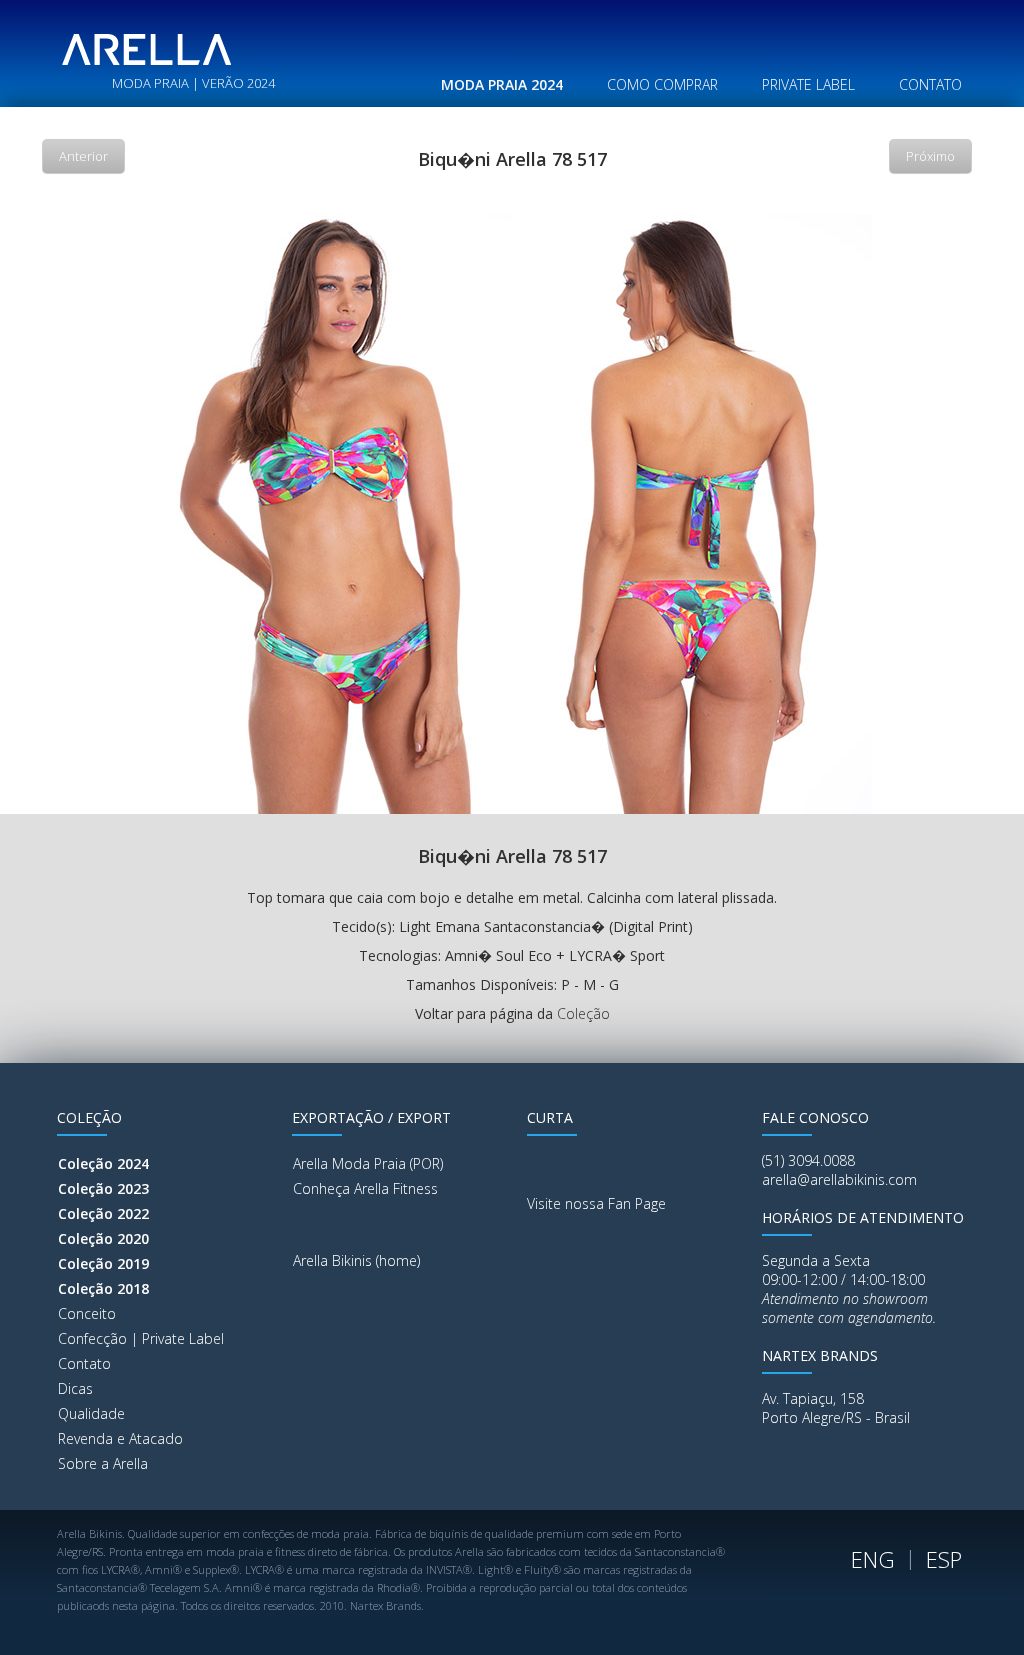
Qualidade (91, 1413)
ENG (873, 1559)
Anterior (83, 156)
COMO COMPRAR (662, 84)
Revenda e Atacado (120, 1438)
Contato (84, 1363)
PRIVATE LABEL (808, 84)
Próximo (930, 156)
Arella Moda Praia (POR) (368, 1163)
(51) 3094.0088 (808, 1160)
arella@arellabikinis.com (839, 1179)
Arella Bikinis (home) (356, 1260)
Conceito (87, 1313)
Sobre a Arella (103, 1463)
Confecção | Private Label (141, 1338)
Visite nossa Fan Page (596, 1203)
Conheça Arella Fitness (365, 1188)
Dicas (75, 1388)
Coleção (583, 1013)
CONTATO (930, 84)
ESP (944, 1559)
